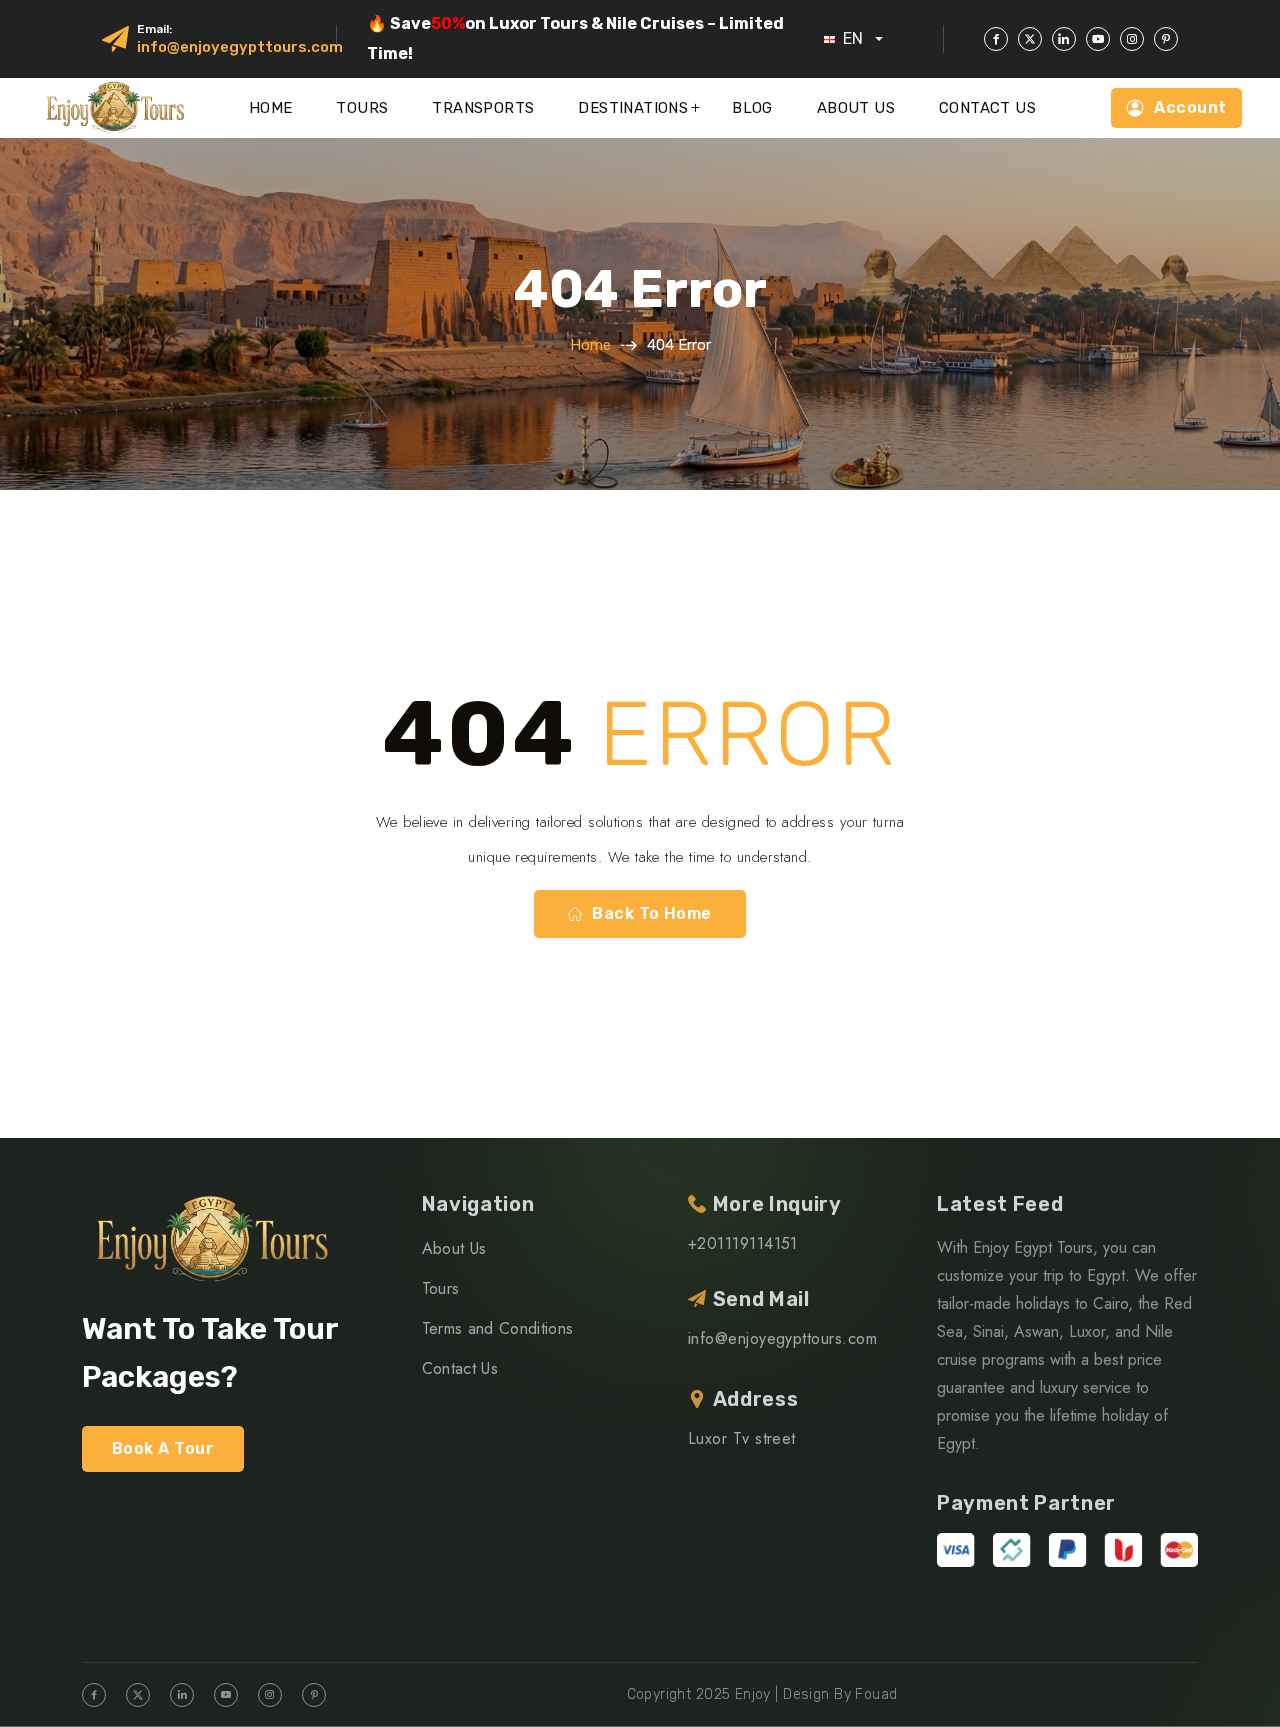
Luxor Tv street (742, 1438)
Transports (483, 108)
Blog (752, 108)
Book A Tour (163, 1448)
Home (271, 108)
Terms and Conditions (497, 1328)
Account (1190, 107)
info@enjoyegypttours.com (240, 47)
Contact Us (987, 108)
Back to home (652, 913)
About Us (856, 108)
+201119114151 (743, 1243)
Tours (362, 108)
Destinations (633, 108)
